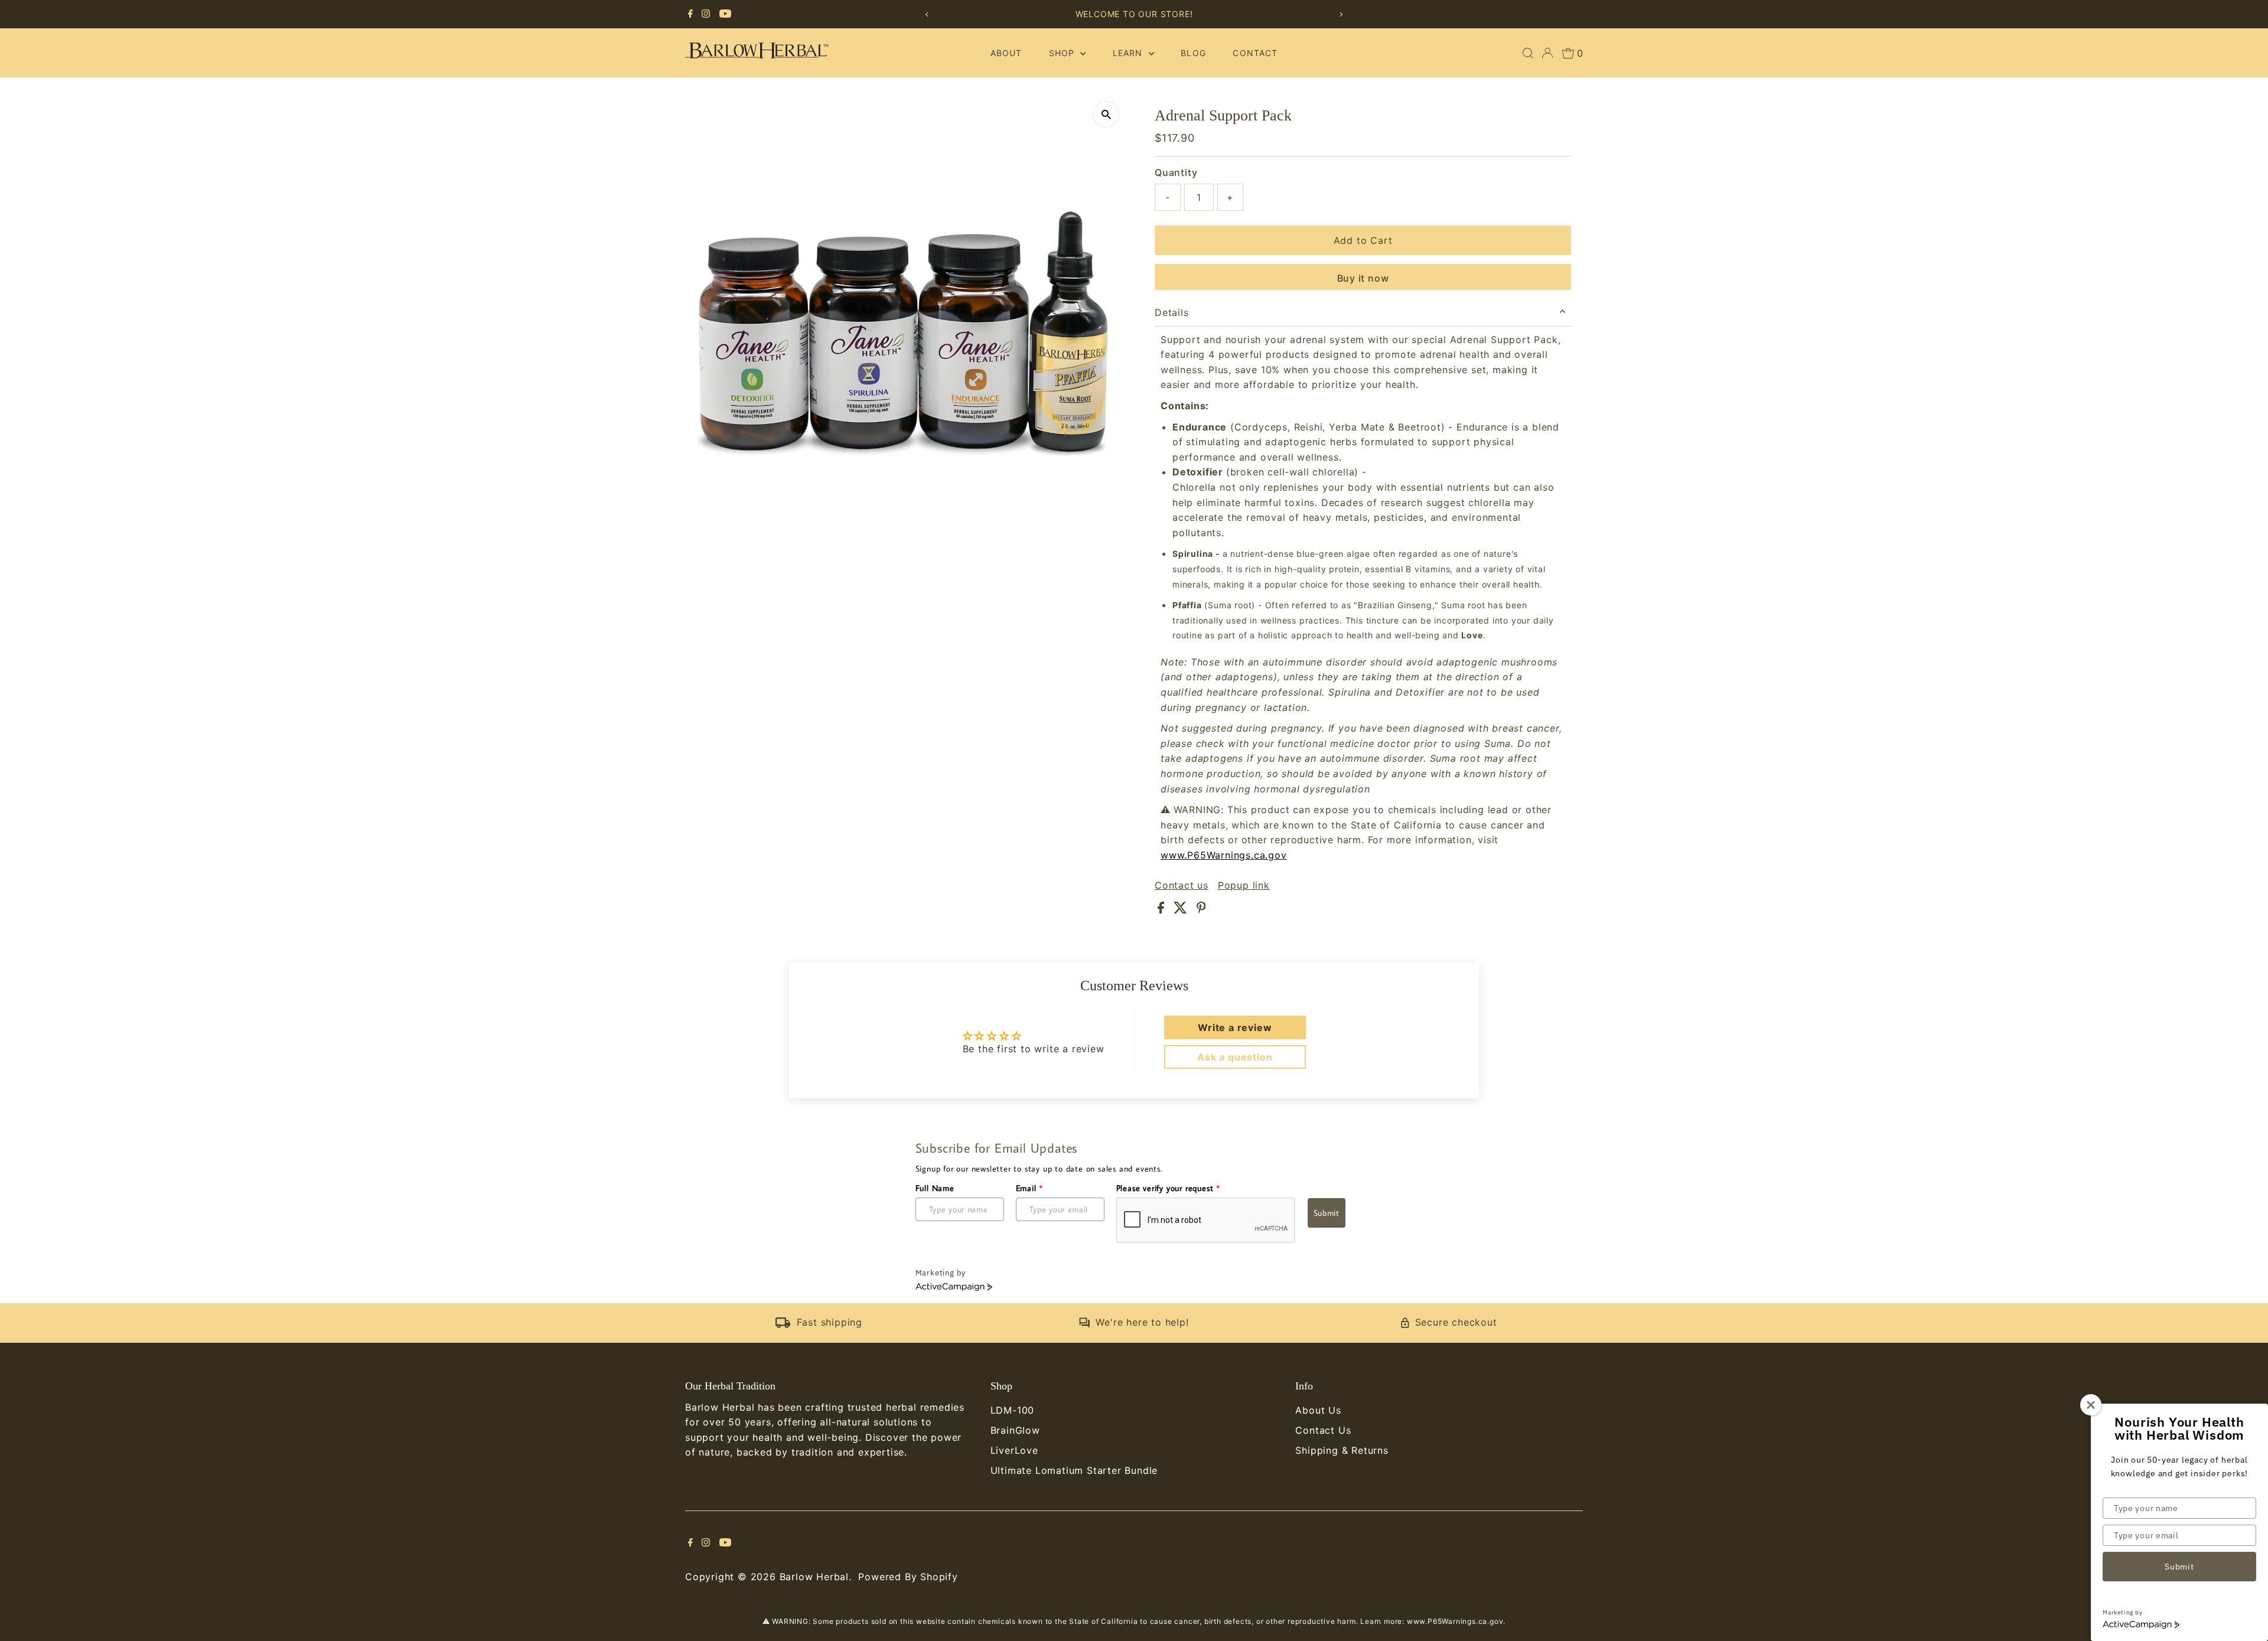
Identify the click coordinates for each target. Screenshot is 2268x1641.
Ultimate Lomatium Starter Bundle (1074, 1470)
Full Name (935, 1188)
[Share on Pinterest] (1201, 910)
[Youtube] (725, 14)
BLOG (1193, 53)
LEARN (1129, 53)
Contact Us (1323, 1430)
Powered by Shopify (908, 1577)
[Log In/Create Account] (1547, 53)
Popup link (1244, 885)
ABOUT (1006, 53)
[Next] (1341, 14)
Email (1030, 1188)
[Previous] (927, 14)
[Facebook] (690, 14)
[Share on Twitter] (1182, 910)
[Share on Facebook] (1163, 910)
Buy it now (1363, 278)
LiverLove (1014, 1450)
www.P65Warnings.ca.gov (1224, 855)
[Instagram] (706, 14)
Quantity (1176, 172)
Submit (1327, 1213)
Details (1172, 312)
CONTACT (1255, 53)
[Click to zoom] (1106, 114)
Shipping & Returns (1342, 1450)
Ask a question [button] (1235, 1057)
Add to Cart (1363, 240)
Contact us (1182, 885)
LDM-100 (1013, 1410)
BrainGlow (1015, 1430)
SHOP (1063, 53)
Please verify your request (1168, 1188)
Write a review (1235, 1027)
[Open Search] (1528, 53)
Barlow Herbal (814, 1577)
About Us (1318, 1410)
